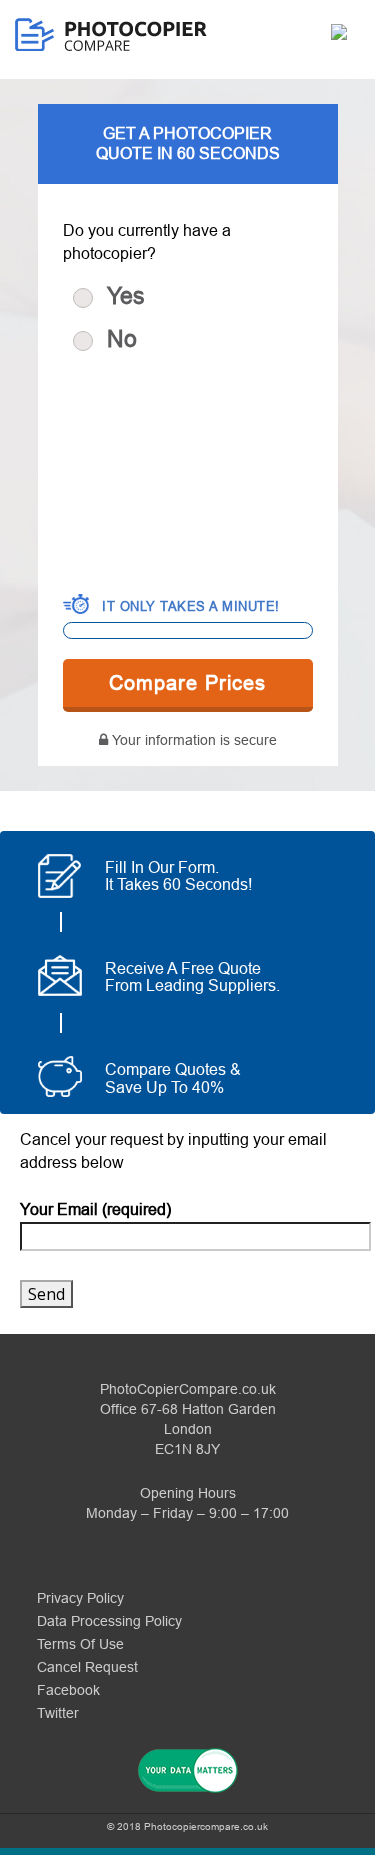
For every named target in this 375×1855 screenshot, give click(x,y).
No (122, 339)
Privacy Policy (80, 1598)
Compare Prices (187, 683)
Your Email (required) (95, 1209)
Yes (126, 296)
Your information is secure (194, 740)
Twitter (58, 1713)
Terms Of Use (80, 1644)
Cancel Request (87, 1667)
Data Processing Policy (109, 1621)
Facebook (68, 1690)
